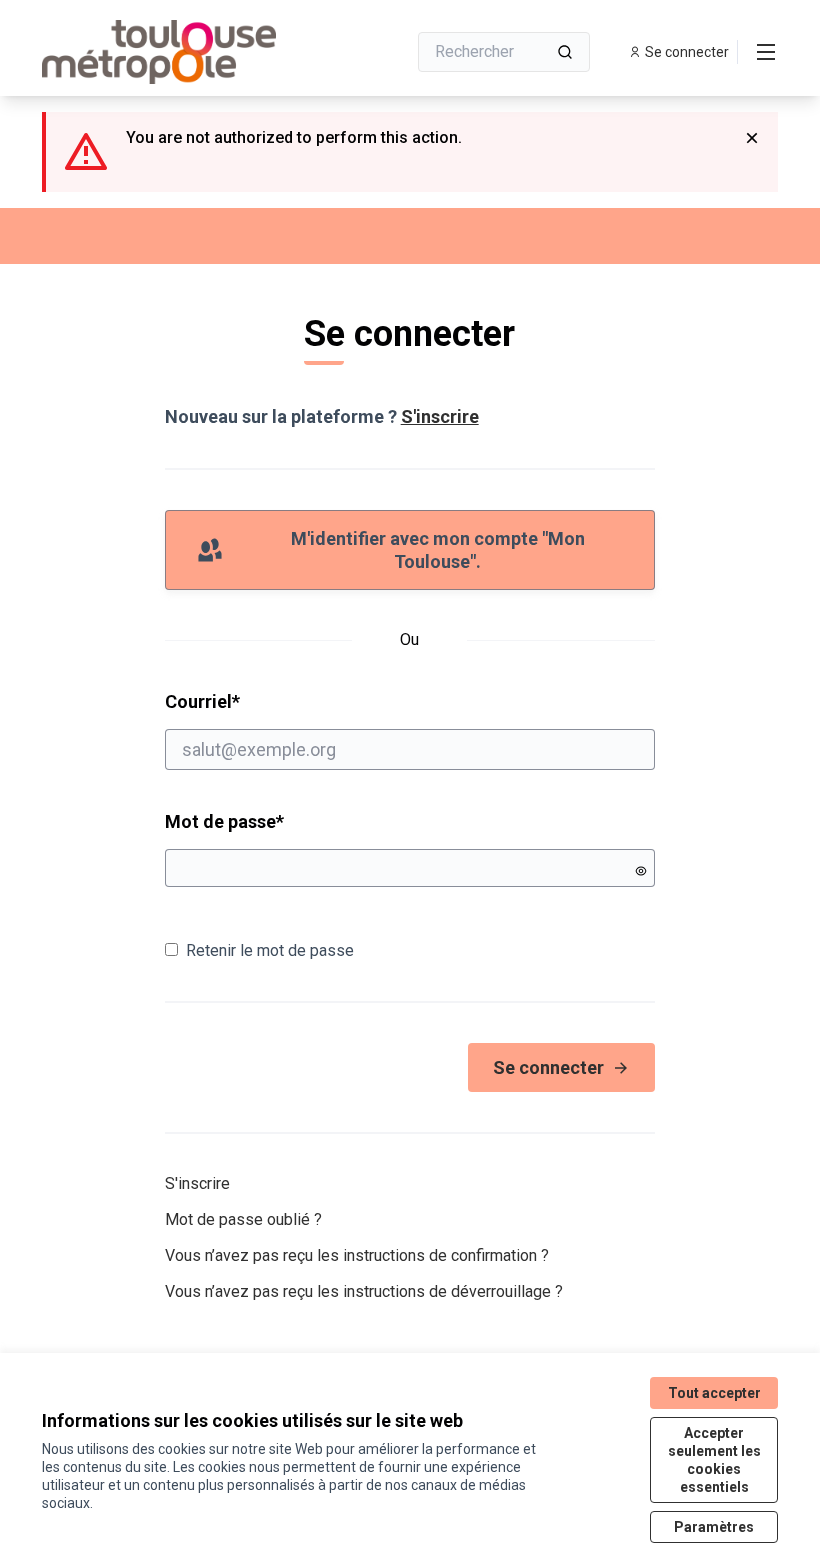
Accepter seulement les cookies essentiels (714, 1460)
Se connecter (548, 1067)
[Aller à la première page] (175, 52)
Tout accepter (714, 1393)
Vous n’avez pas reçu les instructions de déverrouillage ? (364, 1291)
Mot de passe (224, 821)
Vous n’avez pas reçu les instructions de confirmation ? (357, 1255)
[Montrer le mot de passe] (641, 871)
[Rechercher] (565, 52)
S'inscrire (440, 416)
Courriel (279, 701)
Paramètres (714, 1527)
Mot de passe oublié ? (243, 1219)
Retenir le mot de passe (270, 950)
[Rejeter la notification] (752, 138)
